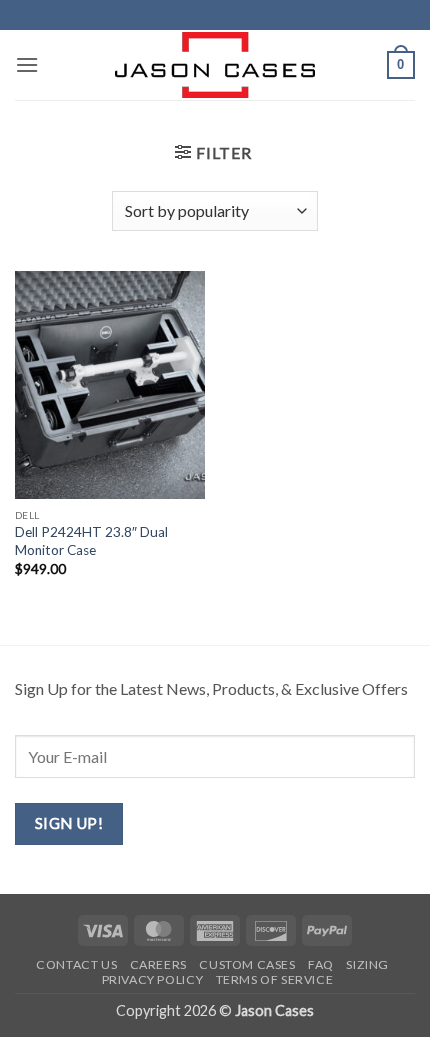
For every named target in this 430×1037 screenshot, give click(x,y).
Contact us (76, 964)
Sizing (367, 964)
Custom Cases (247, 964)
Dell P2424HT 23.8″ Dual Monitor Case (91, 541)
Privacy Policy (153, 979)
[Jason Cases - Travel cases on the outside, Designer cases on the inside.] (215, 65)
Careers (158, 964)
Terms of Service (275, 979)
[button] (27, 64)
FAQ (321, 964)
